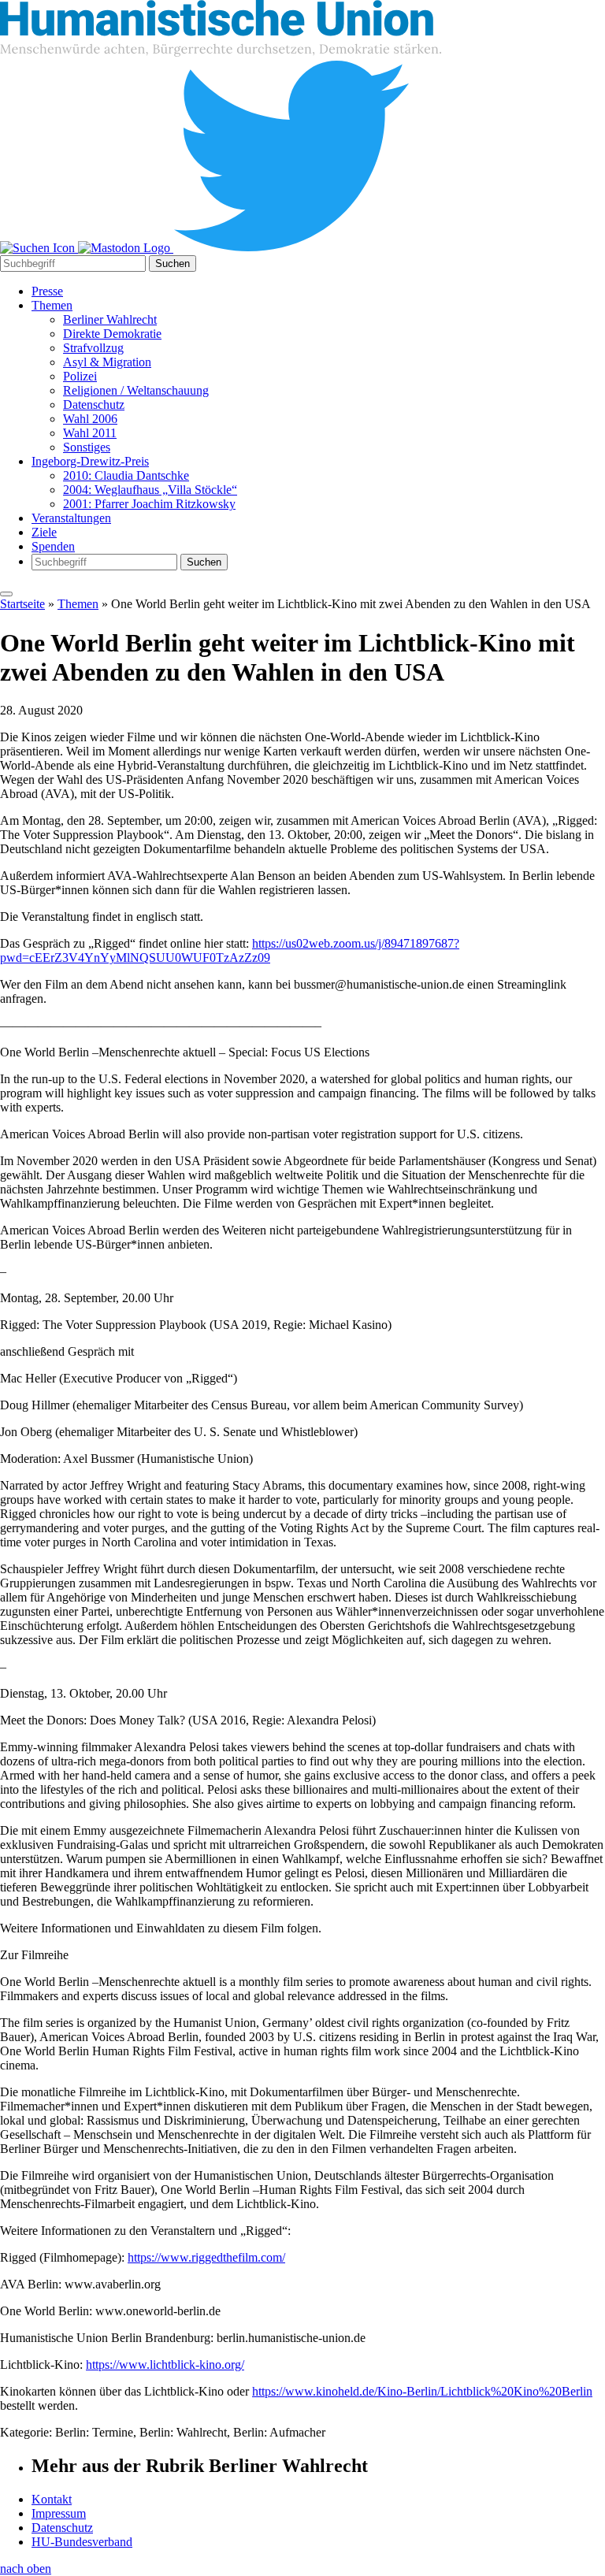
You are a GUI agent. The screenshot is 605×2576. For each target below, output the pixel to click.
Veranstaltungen (71, 518)
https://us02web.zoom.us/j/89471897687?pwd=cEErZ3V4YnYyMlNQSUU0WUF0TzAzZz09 (230, 950)
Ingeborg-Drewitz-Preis (90, 461)
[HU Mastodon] (126, 248)
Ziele (44, 532)
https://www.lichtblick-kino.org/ (165, 2364)
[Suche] (39, 248)
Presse (47, 291)
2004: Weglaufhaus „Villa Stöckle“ (150, 490)
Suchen (173, 264)
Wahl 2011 (90, 433)
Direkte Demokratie (112, 334)
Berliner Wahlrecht (110, 319)
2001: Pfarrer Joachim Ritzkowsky (149, 504)
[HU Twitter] (291, 248)
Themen (52, 305)
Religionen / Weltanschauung (136, 390)
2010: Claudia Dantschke (126, 475)
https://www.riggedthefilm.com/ (206, 2257)
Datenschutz (94, 405)
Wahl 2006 (90, 419)
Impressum (59, 2513)
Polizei (80, 376)
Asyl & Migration (107, 362)
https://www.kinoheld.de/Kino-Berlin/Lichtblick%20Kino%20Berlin (422, 2391)
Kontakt (52, 2499)
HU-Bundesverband (82, 2542)
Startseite (22, 604)
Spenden (53, 546)
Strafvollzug (93, 348)
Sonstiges (87, 447)
